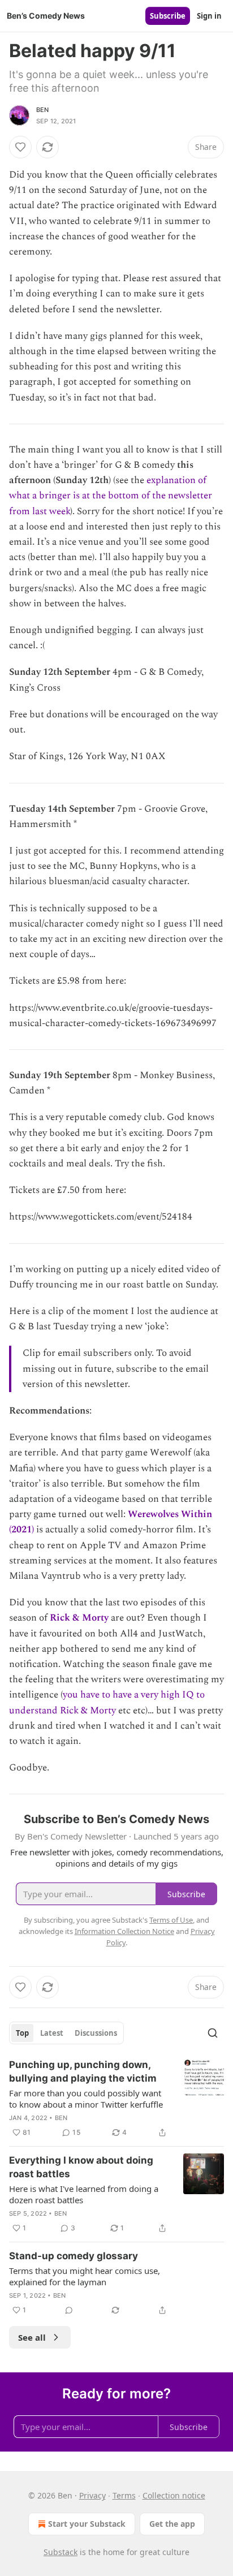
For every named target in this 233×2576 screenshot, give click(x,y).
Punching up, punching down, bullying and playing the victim (83, 2071)
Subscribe (168, 16)
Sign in (209, 16)
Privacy (92, 2495)
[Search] (213, 2033)
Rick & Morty (79, 1618)
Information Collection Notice (124, 1931)
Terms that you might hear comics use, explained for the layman (85, 2276)
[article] (116, 2099)
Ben (43, 110)
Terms (124, 2495)
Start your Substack (87, 2524)
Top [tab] (22, 2033)
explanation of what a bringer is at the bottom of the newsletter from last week (111, 496)
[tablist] (66, 2033)
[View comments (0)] (69, 2310)
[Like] (20, 147)
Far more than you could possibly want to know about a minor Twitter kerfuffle (86, 2099)
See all (32, 2337)
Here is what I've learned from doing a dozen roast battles (84, 2194)
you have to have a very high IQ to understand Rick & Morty (107, 1702)
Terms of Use (171, 1920)
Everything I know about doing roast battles (81, 2167)
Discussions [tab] (96, 2033)
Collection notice (174, 2495)
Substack (61, 2552)
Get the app (172, 2524)
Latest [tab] (52, 2033)
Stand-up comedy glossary (74, 2256)
